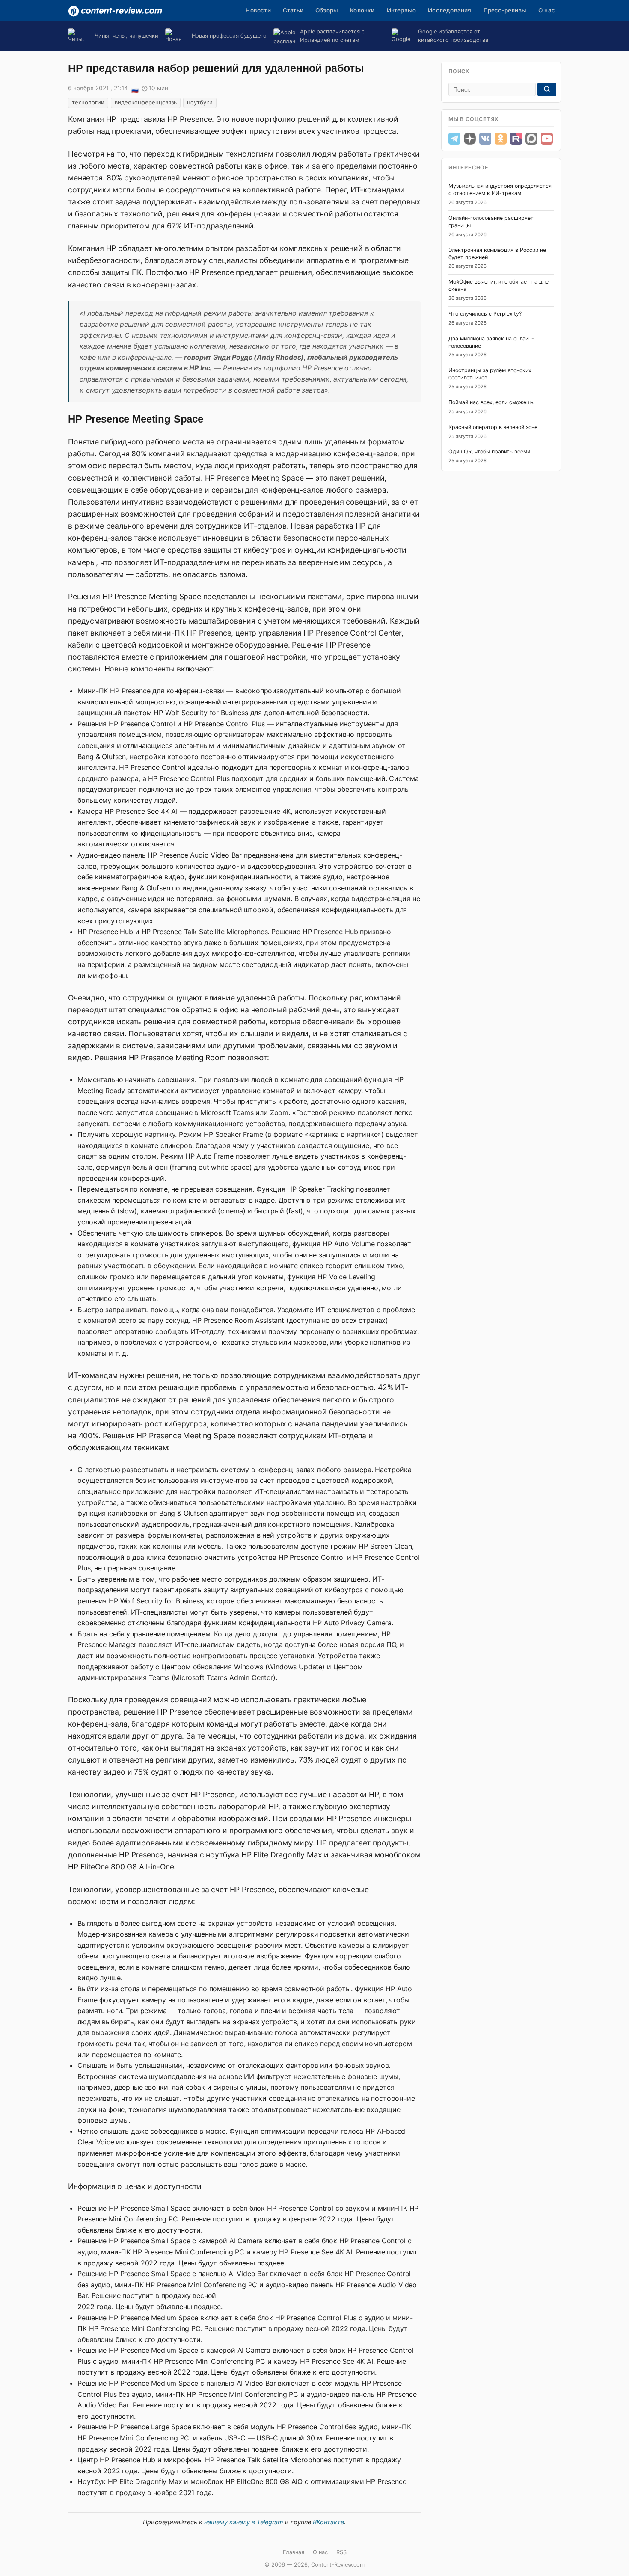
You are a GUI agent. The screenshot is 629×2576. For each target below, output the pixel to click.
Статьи (293, 10)
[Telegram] (454, 139)
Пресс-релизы (505, 10)
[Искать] (547, 89)
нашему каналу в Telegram (244, 2522)
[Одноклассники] (501, 139)
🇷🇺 (135, 89)
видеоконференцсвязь (146, 102)
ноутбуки (200, 102)
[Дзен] (470, 139)
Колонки (362, 10)
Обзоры (327, 10)
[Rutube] (516, 139)
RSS (341, 2552)
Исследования (449, 10)
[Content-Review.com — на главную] (115, 11)
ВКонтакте (328, 2522)
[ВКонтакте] (485, 139)
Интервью (402, 10)
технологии (88, 102)
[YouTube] (547, 139)
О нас (547, 10)
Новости (258, 10)
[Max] (531, 139)
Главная (294, 2552)
